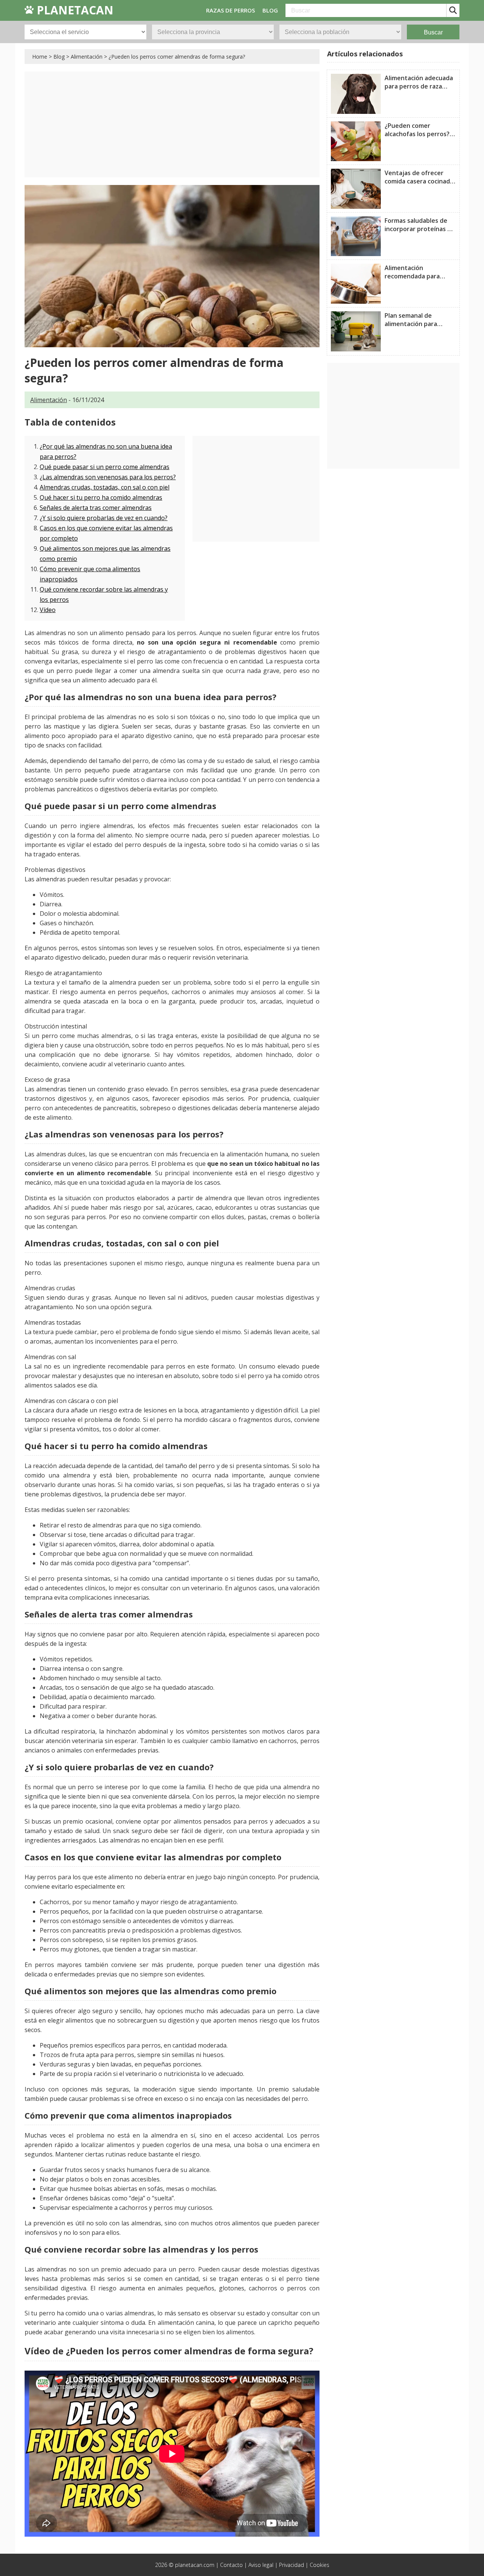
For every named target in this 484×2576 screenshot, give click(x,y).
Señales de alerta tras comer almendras (96, 508)
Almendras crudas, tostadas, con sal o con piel (105, 487)
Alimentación (87, 57)
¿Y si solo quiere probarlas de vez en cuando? (104, 518)
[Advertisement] (172, 124)
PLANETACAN (74, 10)
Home (40, 57)
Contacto (231, 2565)
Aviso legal (261, 2565)
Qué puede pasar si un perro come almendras (105, 467)
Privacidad (292, 2565)
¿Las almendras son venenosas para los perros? (108, 477)
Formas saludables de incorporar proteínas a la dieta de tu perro (418, 229)
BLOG (270, 10)
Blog (59, 57)
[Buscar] (453, 10)
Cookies (320, 2565)
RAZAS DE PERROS (230, 10)
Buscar (433, 32)
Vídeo (48, 610)
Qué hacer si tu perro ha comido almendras (101, 497)
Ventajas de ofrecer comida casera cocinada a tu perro (419, 181)
